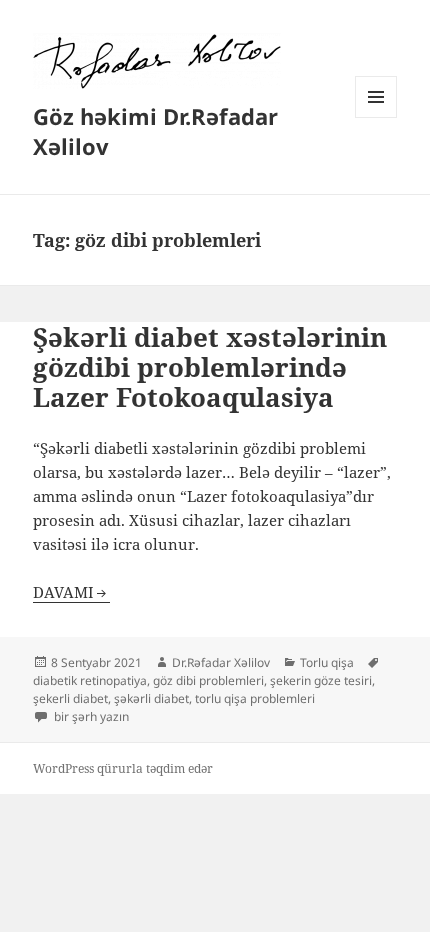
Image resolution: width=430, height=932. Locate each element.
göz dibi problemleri (208, 680)
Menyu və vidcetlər (376, 117)
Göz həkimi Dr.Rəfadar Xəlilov (155, 131)
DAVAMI (63, 592)
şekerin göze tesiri (321, 680)
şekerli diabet (70, 698)
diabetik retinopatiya (90, 680)
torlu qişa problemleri (255, 698)
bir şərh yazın (90, 716)
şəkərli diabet (151, 698)
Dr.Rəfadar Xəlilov (221, 662)
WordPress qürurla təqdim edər (123, 768)
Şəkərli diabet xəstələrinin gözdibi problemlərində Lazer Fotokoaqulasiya (210, 367)
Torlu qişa (327, 662)
